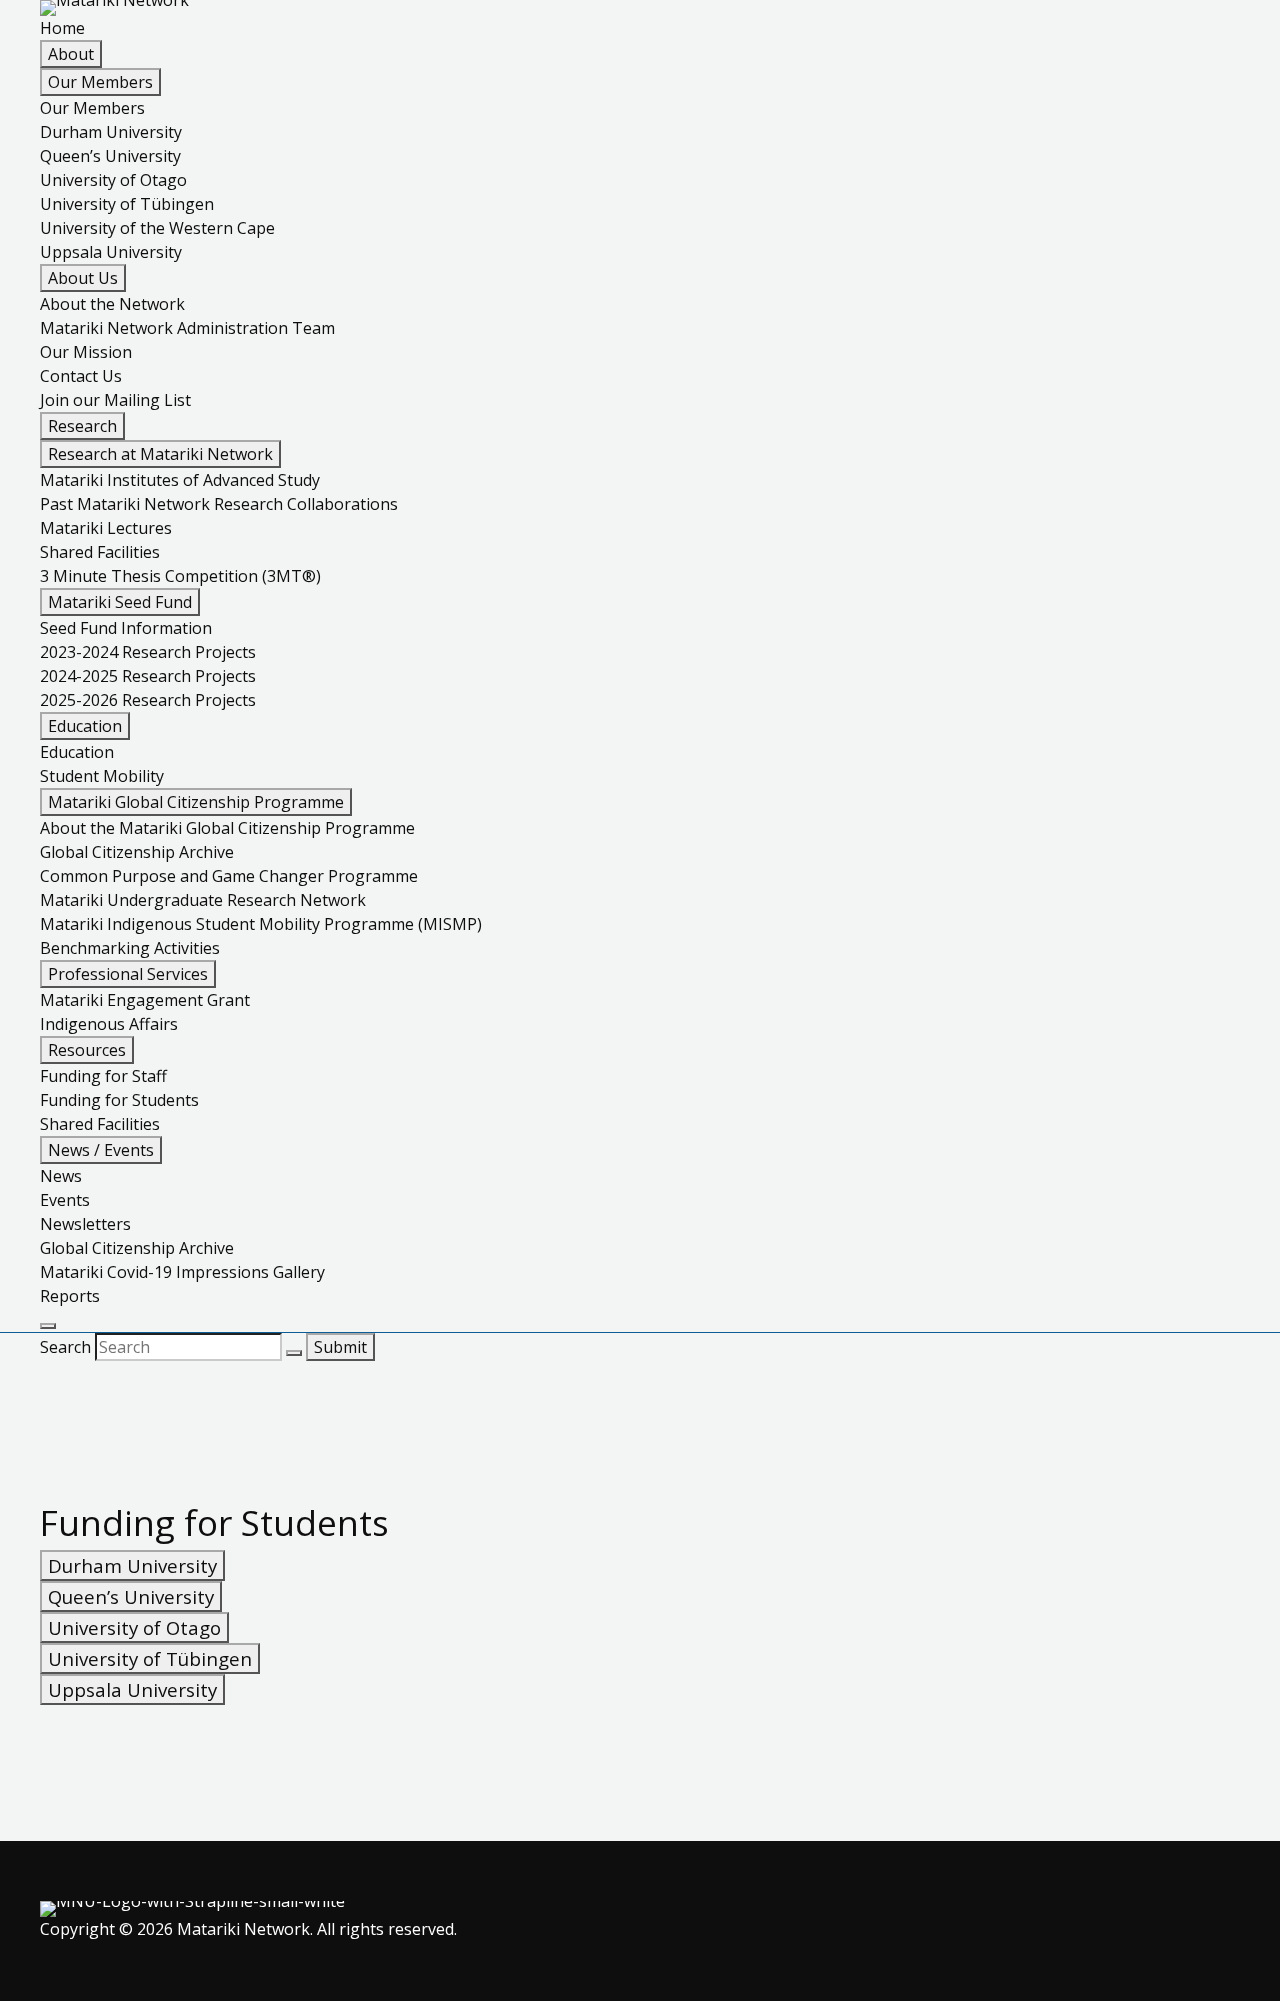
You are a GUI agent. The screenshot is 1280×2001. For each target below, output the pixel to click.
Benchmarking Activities (130, 948)
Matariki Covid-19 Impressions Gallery (182, 1272)
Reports (70, 1296)
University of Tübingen (127, 204)
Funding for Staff (103, 1076)
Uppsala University (111, 252)
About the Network (112, 304)
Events (65, 1200)
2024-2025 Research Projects (148, 676)
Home (62, 28)
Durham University (111, 132)
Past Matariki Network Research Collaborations (219, 504)
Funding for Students (119, 1100)
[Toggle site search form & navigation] (48, 1326)
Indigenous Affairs (109, 1024)
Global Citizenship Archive (137, 852)
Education (77, 752)
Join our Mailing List (115, 400)
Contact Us (81, 376)
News (61, 1176)
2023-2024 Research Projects (148, 652)
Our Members (92, 108)
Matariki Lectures (106, 528)
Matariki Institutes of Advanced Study (180, 480)
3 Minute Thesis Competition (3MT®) (180, 576)
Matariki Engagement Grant (145, 1000)
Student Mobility (102, 776)
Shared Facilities (100, 552)
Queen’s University (110, 156)
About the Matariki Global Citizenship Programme (227, 828)
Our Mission (86, 352)
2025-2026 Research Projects (148, 700)
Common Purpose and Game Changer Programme (229, 876)
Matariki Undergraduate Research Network (203, 900)
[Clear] (294, 1353)
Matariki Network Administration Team (187, 328)
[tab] (132, 1565)
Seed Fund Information (126, 628)
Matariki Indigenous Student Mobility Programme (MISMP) (261, 924)
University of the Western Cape (157, 228)
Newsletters (85, 1224)
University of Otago (113, 180)
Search (67, 1347)
